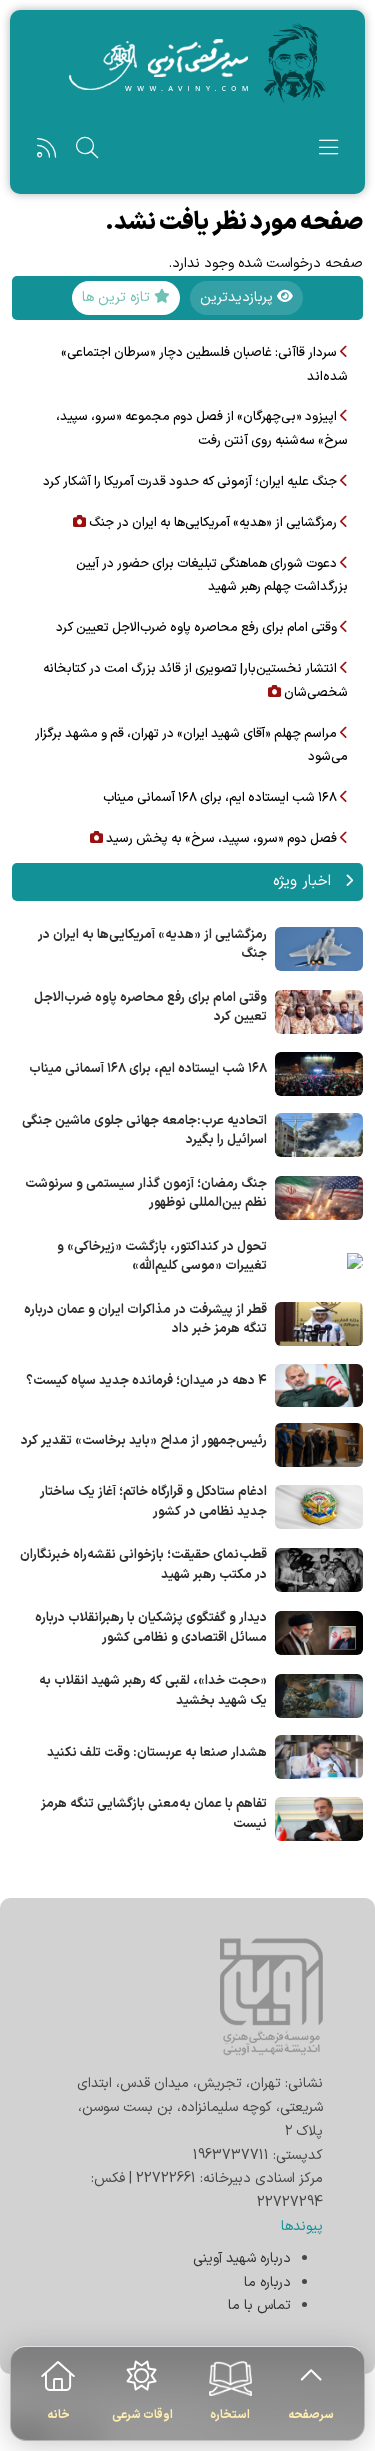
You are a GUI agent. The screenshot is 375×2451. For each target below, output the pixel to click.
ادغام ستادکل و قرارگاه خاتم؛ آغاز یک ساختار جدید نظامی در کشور (153, 1502)
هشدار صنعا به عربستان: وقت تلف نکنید (157, 1753)
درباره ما (267, 2282)
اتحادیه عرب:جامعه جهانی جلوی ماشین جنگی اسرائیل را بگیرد (144, 1131)
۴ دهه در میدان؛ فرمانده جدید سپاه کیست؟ (146, 1381)
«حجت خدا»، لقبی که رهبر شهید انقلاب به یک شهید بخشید (153, 1691)
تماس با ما (259, 2305)
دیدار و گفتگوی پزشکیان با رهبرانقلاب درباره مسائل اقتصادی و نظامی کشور (151, 1628)
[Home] (187, 62)
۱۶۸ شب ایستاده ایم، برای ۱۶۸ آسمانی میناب (148, 1069)
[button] (328, 152)
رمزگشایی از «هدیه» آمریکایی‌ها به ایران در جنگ (152, 945)
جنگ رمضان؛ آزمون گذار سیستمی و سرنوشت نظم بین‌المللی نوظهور (146, 1194)
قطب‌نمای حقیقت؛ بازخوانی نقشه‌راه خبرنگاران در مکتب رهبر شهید (143, 1565)
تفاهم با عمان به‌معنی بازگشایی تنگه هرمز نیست (154, 1814)
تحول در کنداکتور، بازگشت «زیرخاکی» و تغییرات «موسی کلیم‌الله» (162, 1257)
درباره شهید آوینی (242, 2258)
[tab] (246, 298)
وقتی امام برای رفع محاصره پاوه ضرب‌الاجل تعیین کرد (150, 1008)
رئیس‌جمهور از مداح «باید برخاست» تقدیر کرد (144, 1441)
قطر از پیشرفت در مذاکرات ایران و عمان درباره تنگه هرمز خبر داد (145, 1320)
